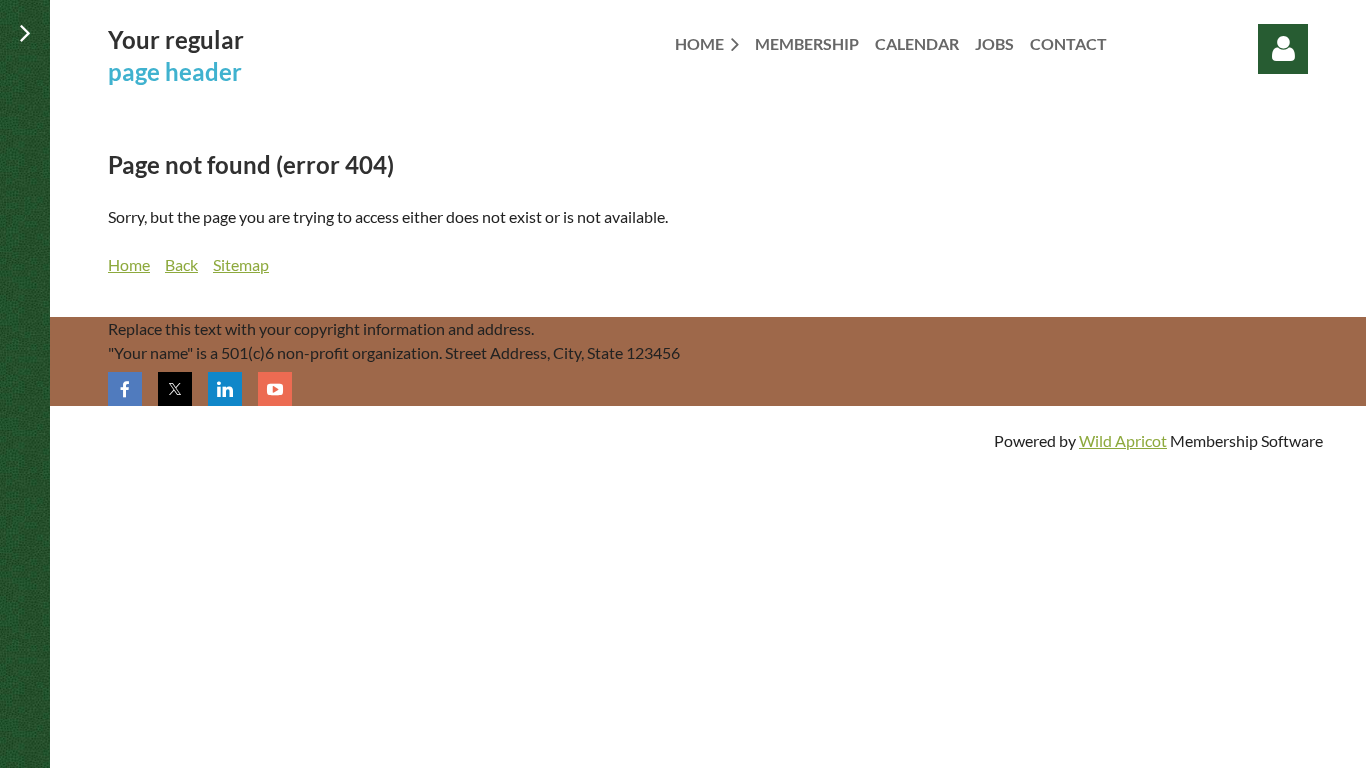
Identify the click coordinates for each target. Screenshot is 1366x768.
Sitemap (241, 264)
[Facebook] (125, 389)
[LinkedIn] (225, 389)
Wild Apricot (1123, 440)
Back (181, 264)
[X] (175, 389)
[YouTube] (275, 389)
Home (129, 264)
